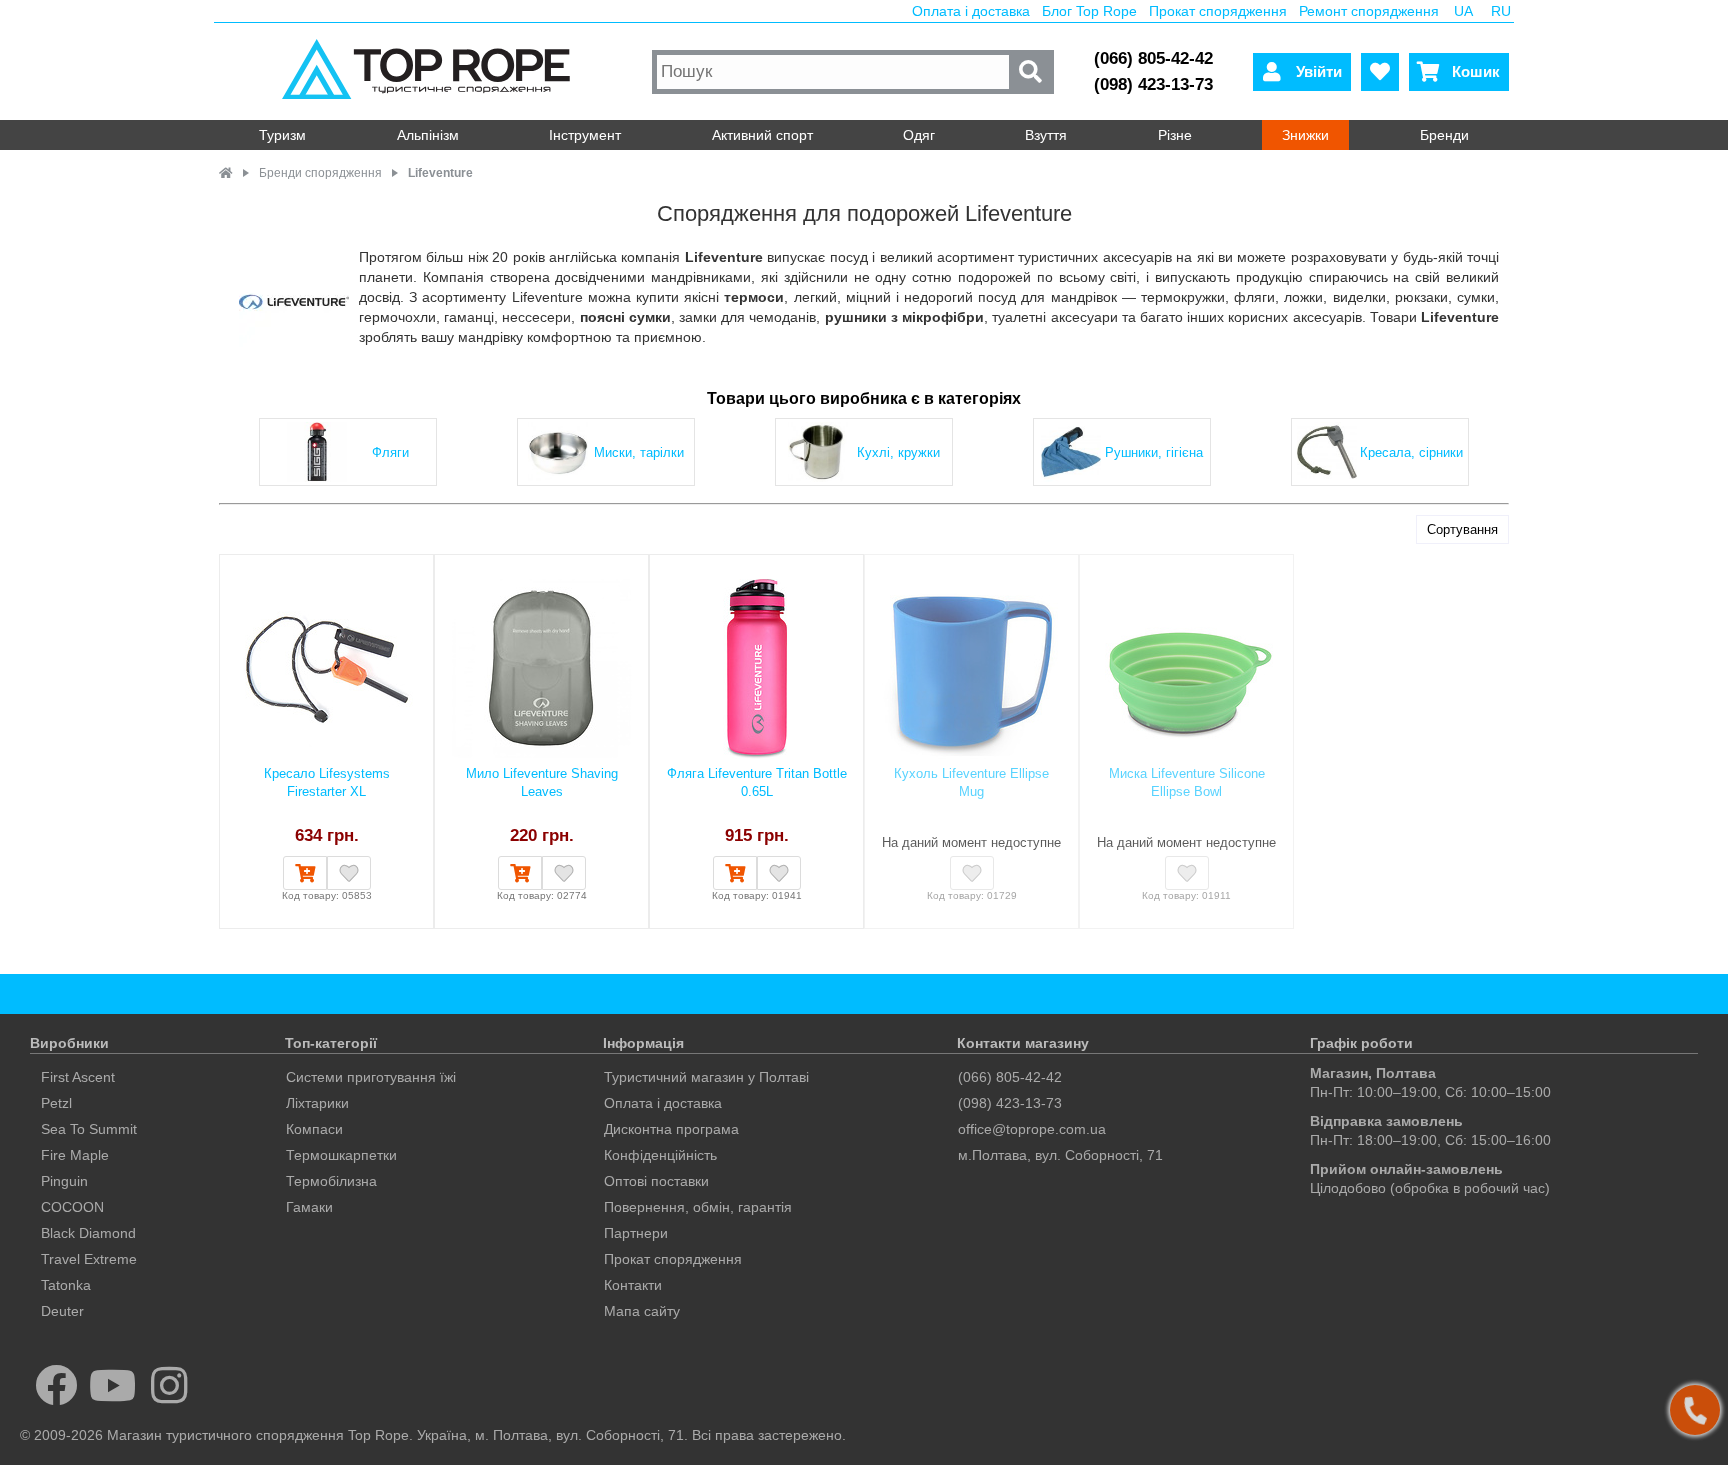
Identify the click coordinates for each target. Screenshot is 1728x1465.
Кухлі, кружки (898, 452)
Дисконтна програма (671, 1129)
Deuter (62, 1311)
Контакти (633, 1285)
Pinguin (64, 1181)
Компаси (314, 1129)
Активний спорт (762, 135)
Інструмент (585, 135)
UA (1463, 11)
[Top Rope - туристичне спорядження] (430, 71)
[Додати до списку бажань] (349, 873)
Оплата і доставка (971, 11)
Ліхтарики (317, 1103)
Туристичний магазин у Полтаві (706, 1077)
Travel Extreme (89, 1259)
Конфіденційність (660, 1155)
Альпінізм (428, 135)
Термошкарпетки (341, 1155)
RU (1501, 11)
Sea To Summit (89, 1129)
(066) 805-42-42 (1153, 58)
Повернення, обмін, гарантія (698, 1207)
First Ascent (78, 1077)
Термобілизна (331, 1181)
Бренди (1444, 135)
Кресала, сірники (1411, 452)
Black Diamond (88, 1233)
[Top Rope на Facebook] (56, 1385)
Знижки (1305, 135)
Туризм (282, 135)
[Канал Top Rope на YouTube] (113, 1385)
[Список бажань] (1380, 72)
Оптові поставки (656, 1181)
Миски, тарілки (639, 452)
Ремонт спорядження (1369, 11)
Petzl (56, 1103)
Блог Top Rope (1089, 11)
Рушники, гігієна (1154, 452)
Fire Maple (75, 1155)
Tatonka (66, 1285)
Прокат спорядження (1218, 11)
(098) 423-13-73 (1153, 84)
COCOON (72, 1207)
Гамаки (309, 1207)
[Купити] (305, 873)
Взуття (1046, 135)
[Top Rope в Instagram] (169, 1385)
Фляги (390, 452)
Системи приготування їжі (371, 1077)
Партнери (636, 1233)
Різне (1175, 135)
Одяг (919, 135)
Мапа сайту (642, 1311)
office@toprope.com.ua (1032, 1129)
